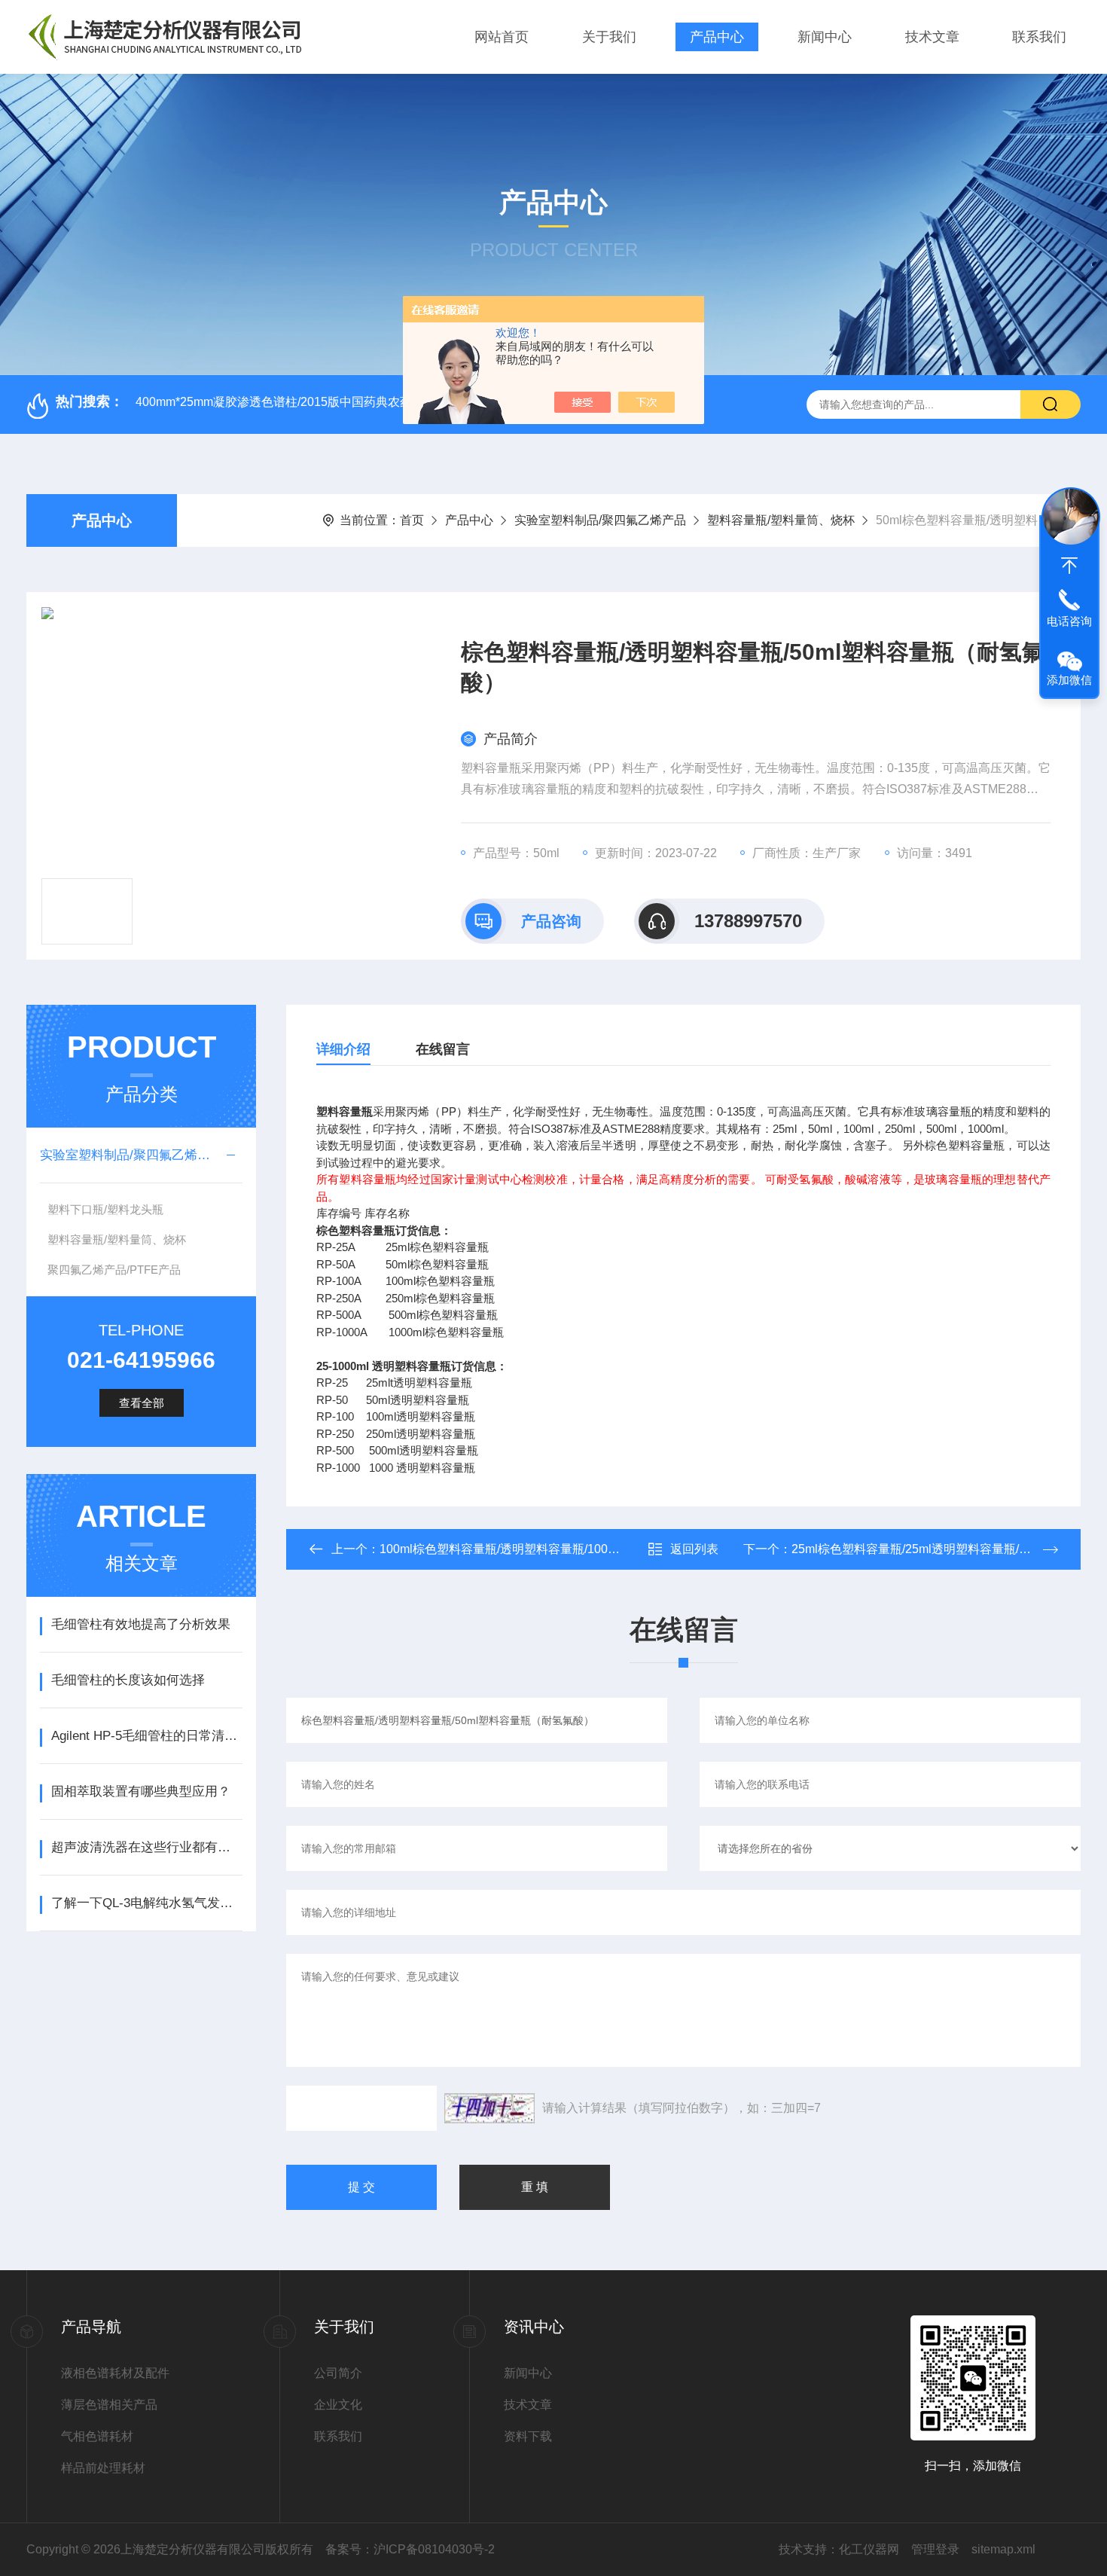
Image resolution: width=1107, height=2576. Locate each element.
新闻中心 (825, 37)
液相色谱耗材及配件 (115, 2373)
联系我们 (1039, 37)
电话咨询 (1069, 621)
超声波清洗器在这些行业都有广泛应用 (146, 1847)
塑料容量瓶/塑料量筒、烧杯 (781, 520)
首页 (412, 520)
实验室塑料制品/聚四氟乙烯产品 (600, 520)
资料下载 (528, 2436)
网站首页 (502, 37)
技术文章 (932, 37)
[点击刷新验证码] (489, 2108)
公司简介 (338, 2373)
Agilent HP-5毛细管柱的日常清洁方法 (146, 1736)
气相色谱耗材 (97, 2436)
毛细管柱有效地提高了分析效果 (141, 1624)
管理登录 (935, 2549)
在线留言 (443, 1049)
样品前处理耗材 (103, 2468)
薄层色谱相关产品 (109, 2405)
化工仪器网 (869, 2549)
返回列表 (694, 1549)
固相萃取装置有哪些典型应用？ (141, 1792)
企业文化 (338, 2405)
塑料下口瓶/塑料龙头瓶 (105, 1209)
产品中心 (717, 37)
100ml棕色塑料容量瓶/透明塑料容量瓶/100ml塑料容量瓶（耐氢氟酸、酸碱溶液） (596, 1549)
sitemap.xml (1003, 2549)
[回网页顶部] (1069, 566)
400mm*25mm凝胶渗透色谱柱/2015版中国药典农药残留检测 (298, 402)
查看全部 (142, 1403)
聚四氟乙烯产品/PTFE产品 (114, 1270)
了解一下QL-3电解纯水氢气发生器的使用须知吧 (146, 1903)
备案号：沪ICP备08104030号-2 (410, 2549)
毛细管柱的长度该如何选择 (128, 1680)
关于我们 (609, 37)
